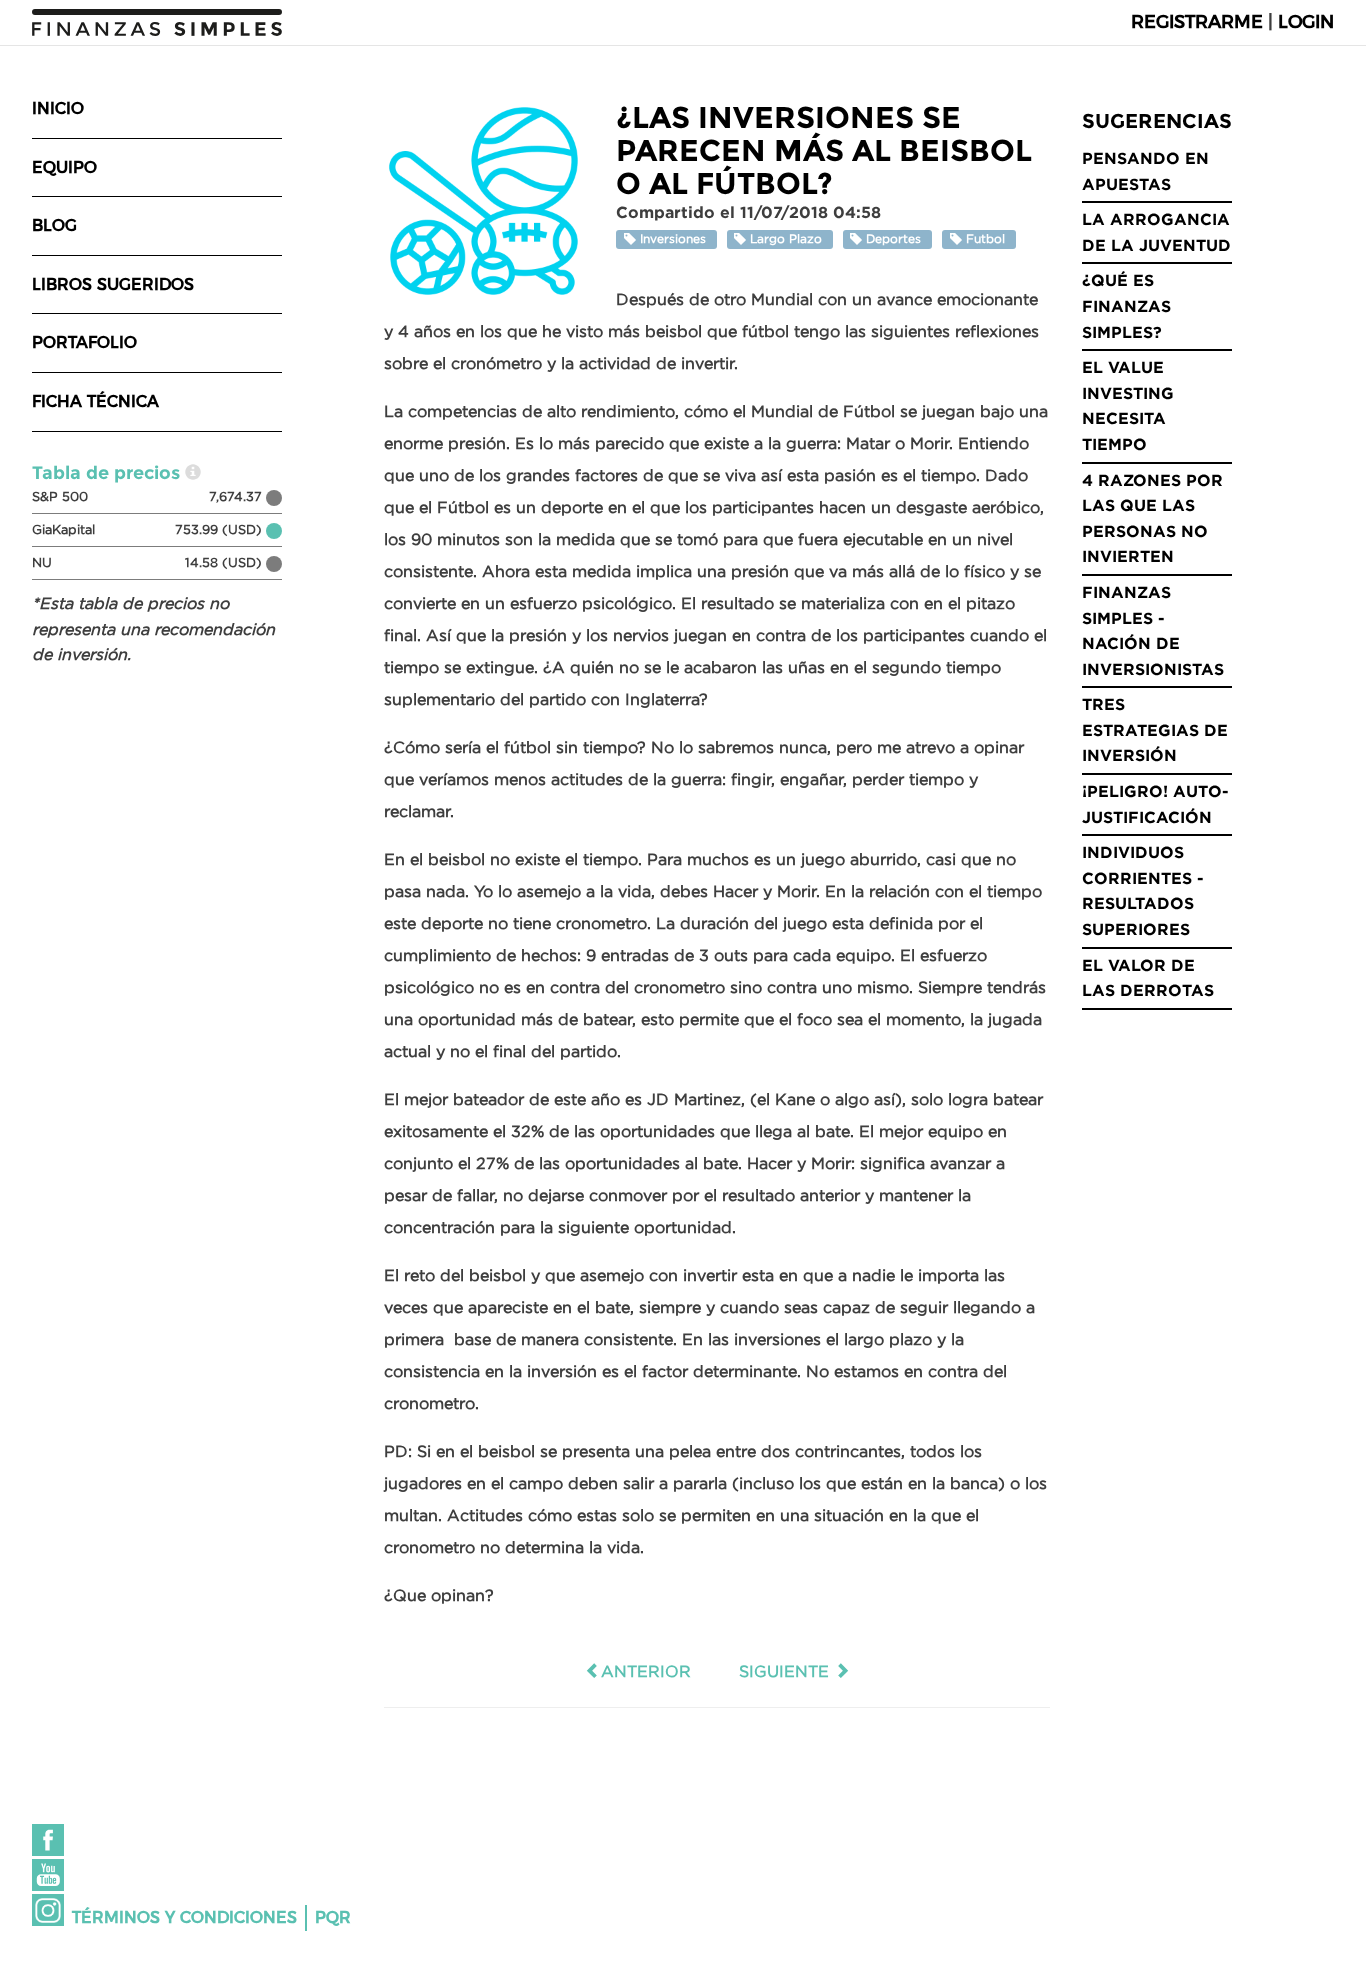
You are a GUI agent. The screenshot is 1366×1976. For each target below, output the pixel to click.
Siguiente (786, 1671)
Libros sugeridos (113, 284)
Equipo (64, 167)
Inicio (58, 108)
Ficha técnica (95, 401)
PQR (333, 1917)
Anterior (646, 1671)
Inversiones (673, 239)
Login (1306, 22)
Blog (54, 225)
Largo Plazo (786, 239)
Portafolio (84, 342)
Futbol (985, 239)
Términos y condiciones (184, 1917)
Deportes (893, 239)
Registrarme (1197, 22)
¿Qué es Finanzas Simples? (1126, 305)
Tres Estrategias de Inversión (1155, 729)
